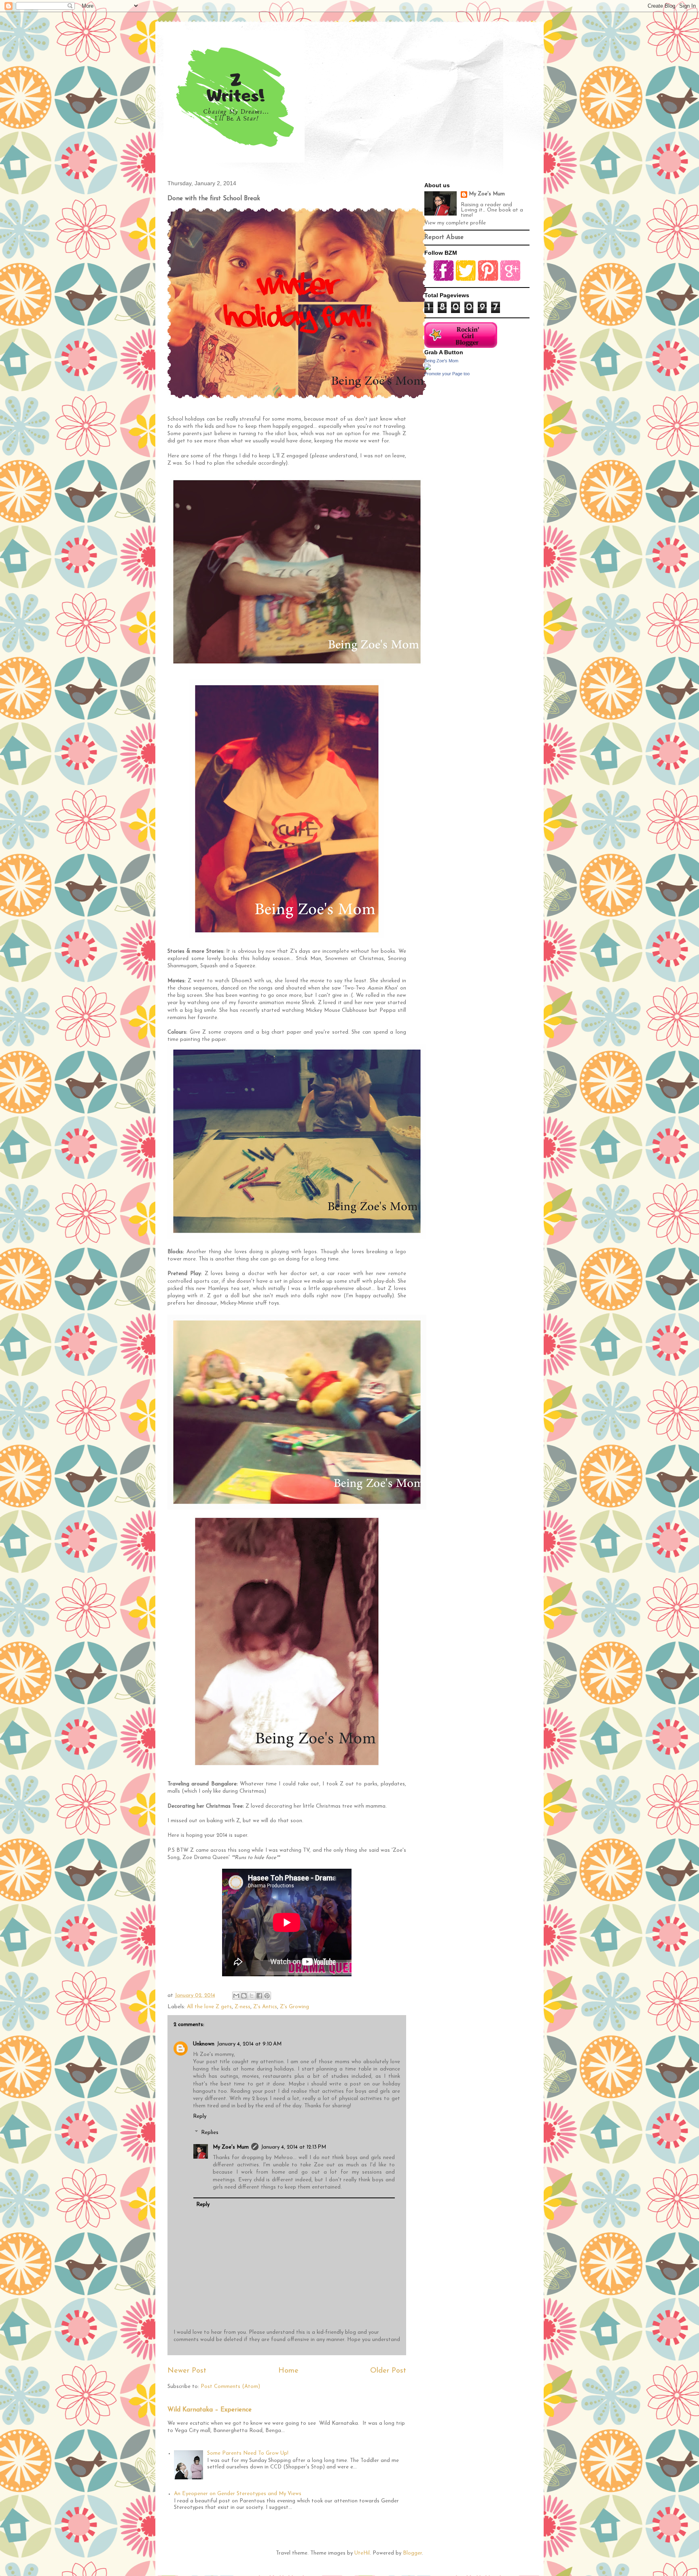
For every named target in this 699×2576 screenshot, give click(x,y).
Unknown (204, 2044)
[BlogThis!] (244, 1996)
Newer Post (187, 2371)
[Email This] (236, 1996)
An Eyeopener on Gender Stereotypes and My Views (238, 2494)
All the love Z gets (209, 2007)
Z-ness (243, 2007)
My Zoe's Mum (231, 2147)
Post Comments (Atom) (230, 2387)
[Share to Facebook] (259, 1996)
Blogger (412, 2553)
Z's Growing (294, 2007)
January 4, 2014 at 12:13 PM (293, 2147)
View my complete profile (455, 223)
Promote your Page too (447, 374)
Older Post (388, 2371)
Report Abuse (444, 238)
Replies (210, 2133)
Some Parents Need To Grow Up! (248, 2453)
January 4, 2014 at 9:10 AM (249, 2044)
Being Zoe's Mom (441, 361)
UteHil (362, 2553)
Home (288, 2371)
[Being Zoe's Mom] (428, 369)
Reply (200, 2116)
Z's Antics (265, 2007)
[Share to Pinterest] (267, 1996)
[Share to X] (252, 1996)
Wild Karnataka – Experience (210, 2410)
